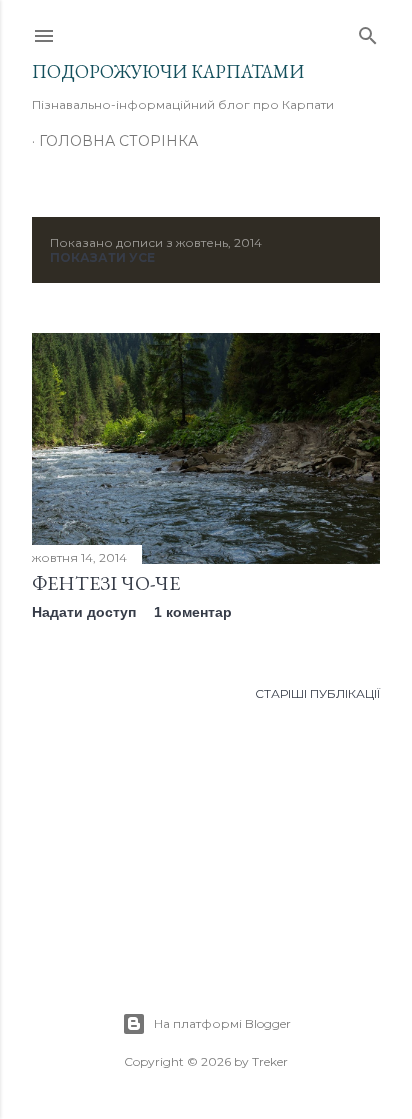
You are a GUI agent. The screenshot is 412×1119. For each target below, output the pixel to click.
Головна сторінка (118, 141)
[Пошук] (368, 31)
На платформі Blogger (222, 1023)
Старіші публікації (317, 693)
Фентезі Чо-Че (106, 583)
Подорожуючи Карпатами (168, 71)
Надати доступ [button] (84, 612)
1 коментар (193, 612)
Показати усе (102, 257)
